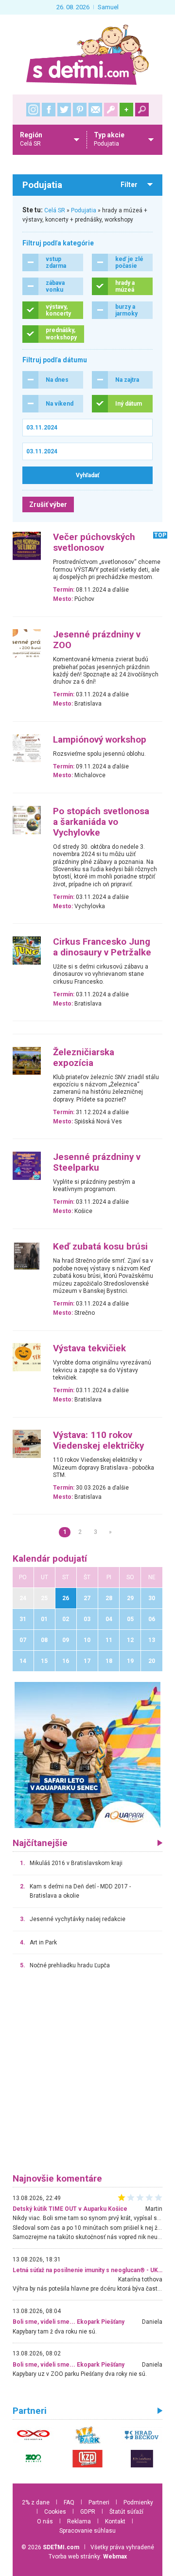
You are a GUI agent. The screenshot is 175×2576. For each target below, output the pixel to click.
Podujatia (84, 210)
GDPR (88, 2512)
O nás (45, 2521)
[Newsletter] (95, 110)
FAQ (69, 2502)
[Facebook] (49, 110)
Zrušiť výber (48, 504)
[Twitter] (64, 110)
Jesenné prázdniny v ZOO (97, 640)
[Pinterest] (80, 110)
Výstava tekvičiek (89, 1348)
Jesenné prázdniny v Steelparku (97, 1162)
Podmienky (138, 2502)
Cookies (55, 2512)
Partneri (99, 2502)
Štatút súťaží (126, 2512)
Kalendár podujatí (50, 1559)
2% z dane (36, 2502)
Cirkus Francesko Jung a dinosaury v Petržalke (102, 947)
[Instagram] (33, 110)
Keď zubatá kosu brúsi (100, 1247)
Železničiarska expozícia (84, 1058)
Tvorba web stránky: (88, 2557)
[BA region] (87, 1755)
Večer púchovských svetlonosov (94, 542)
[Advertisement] (87, 2076)
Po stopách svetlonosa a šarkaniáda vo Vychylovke (101, 822)
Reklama (79, 2521)
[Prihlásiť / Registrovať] (111, 110)
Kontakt (115, 2521)
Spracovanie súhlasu (87, 2531)
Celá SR (55, 210)
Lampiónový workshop (100, 740)
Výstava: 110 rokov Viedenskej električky (98, 1440)
